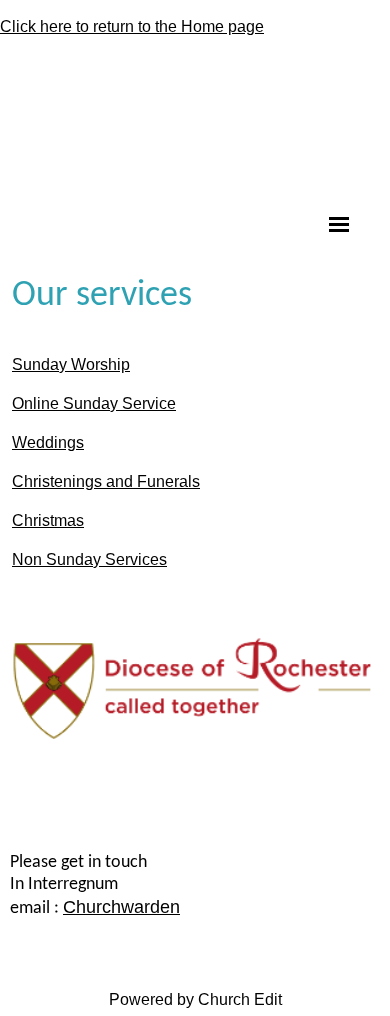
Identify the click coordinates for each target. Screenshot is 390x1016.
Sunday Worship (71, 364)
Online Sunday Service (94, 403)
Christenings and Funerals (106, 481)
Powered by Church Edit (195, 999)
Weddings (48, 442)
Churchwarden (121, 907)
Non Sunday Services (89, 559)
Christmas (48, 520)
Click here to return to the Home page (132, 26)
